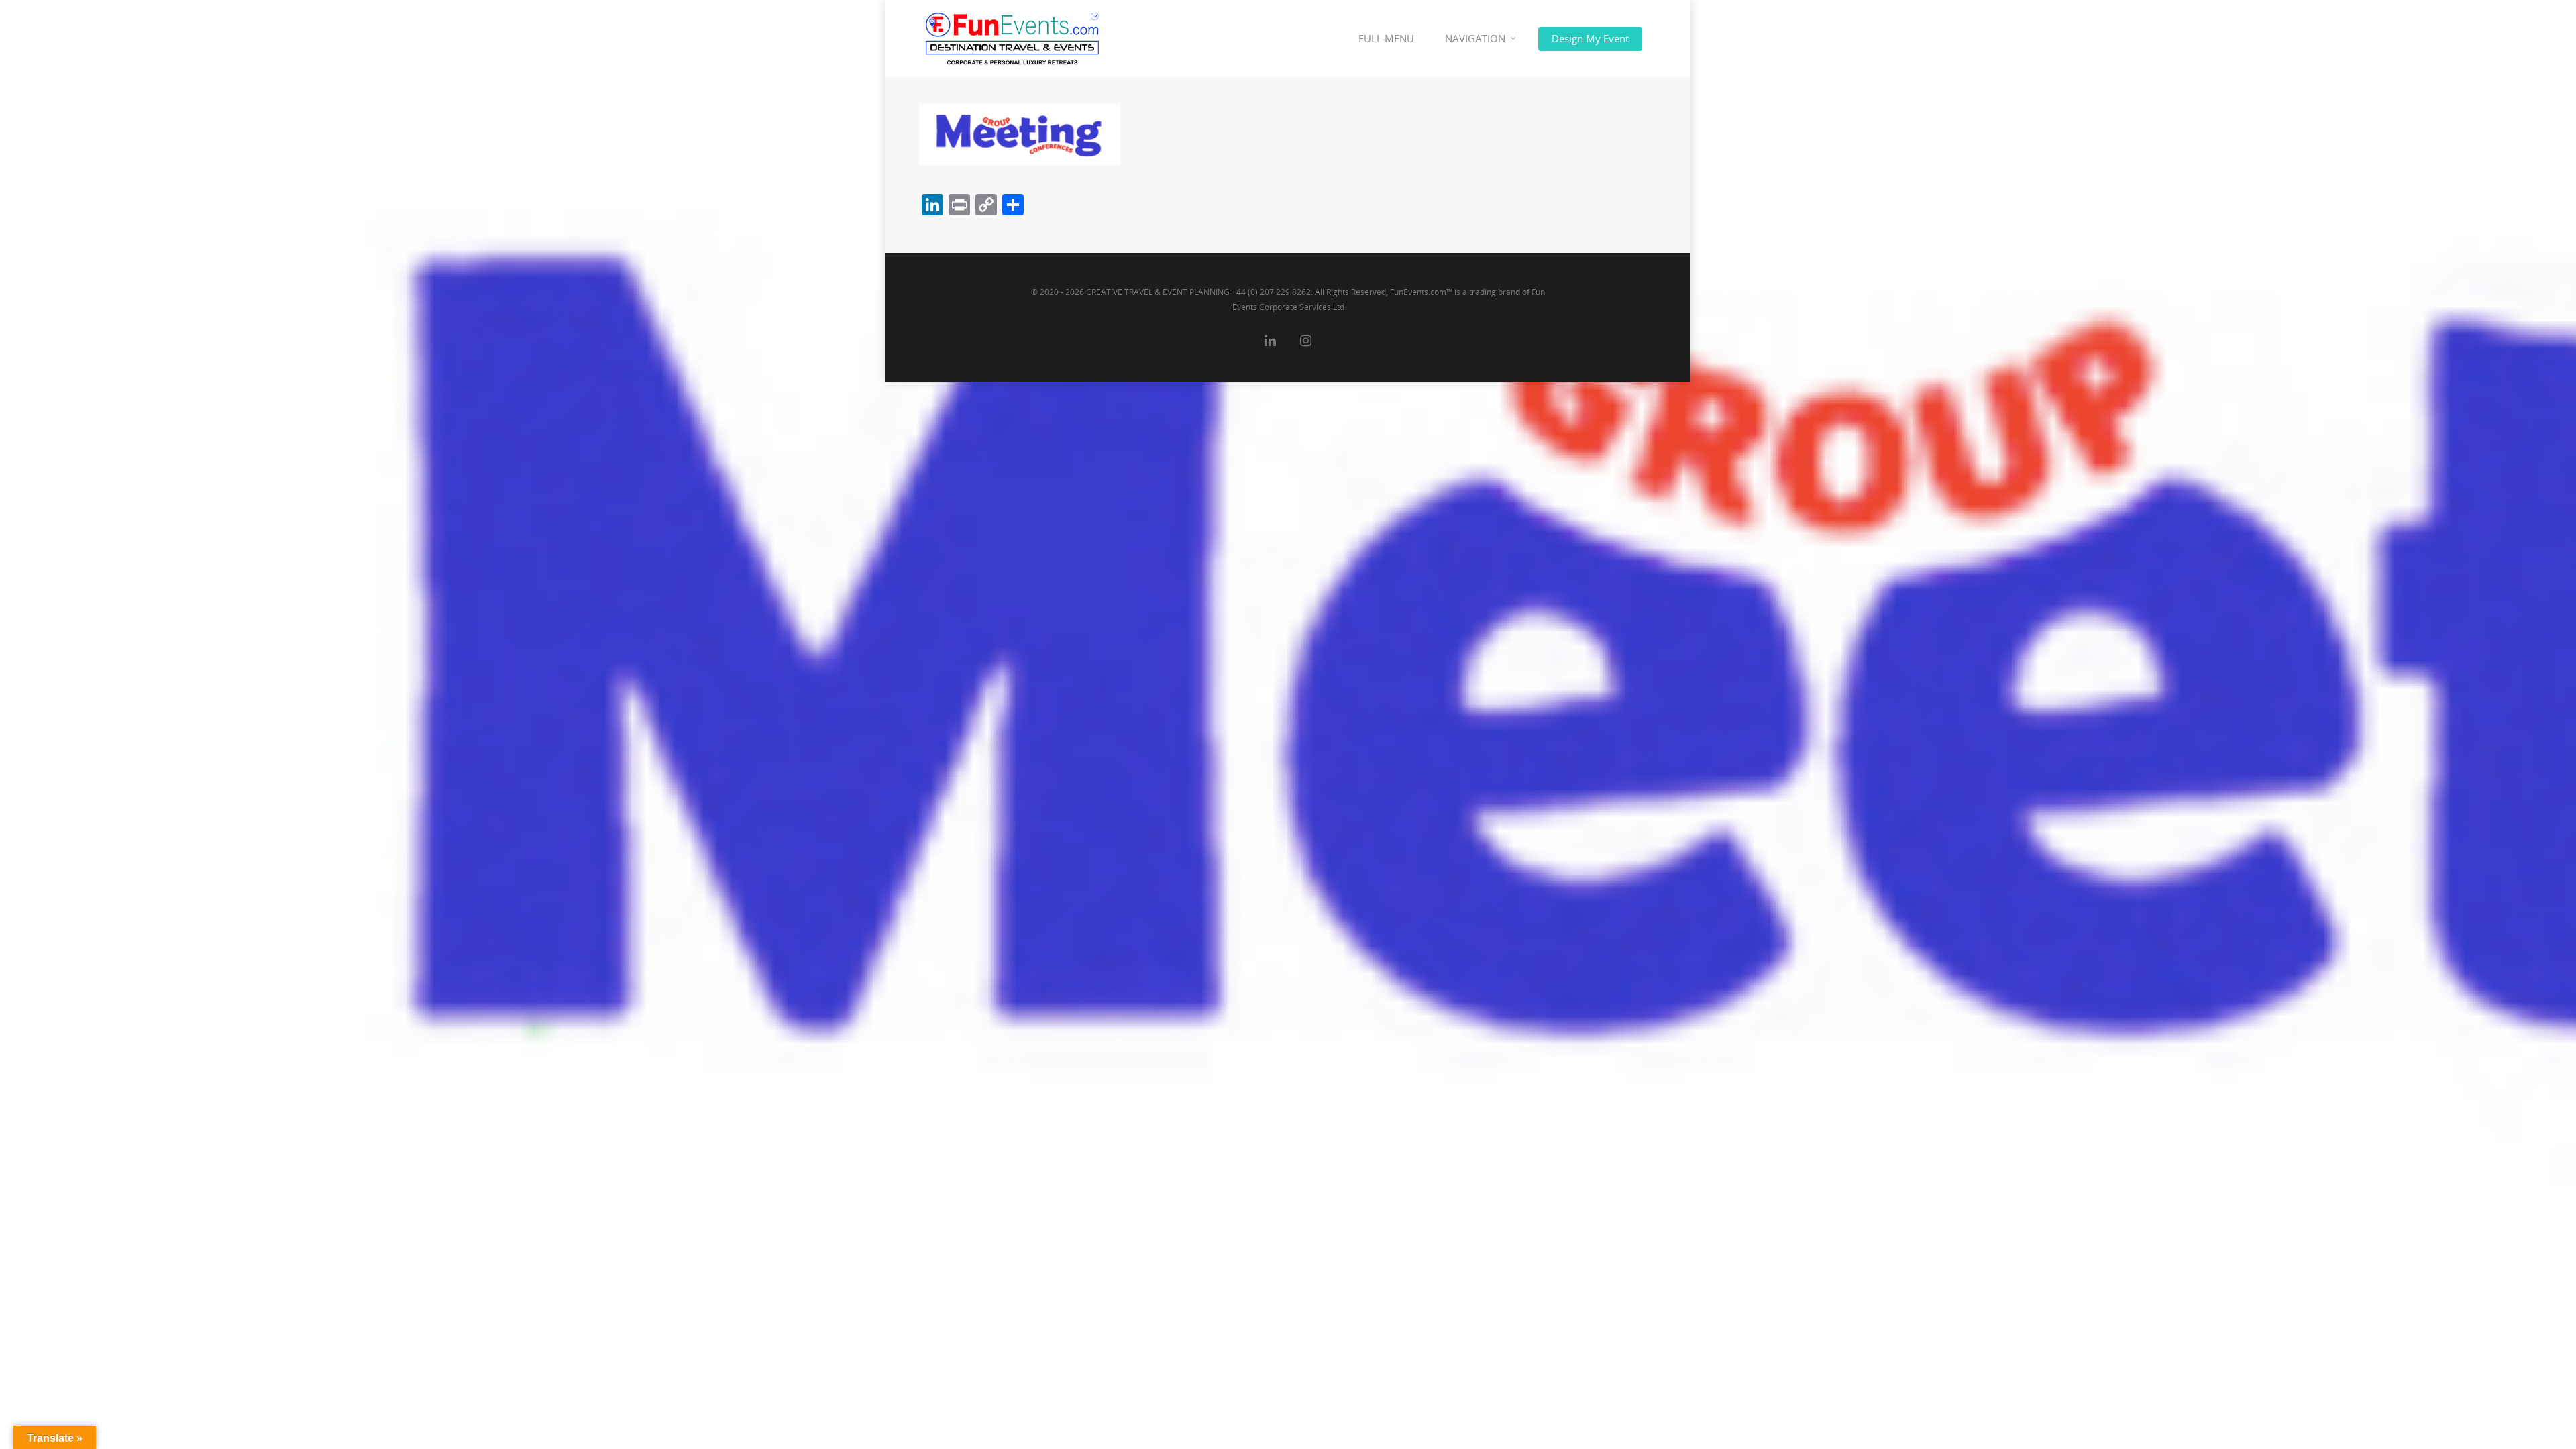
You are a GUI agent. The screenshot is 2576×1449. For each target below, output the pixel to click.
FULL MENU (1386, 38)
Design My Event (1590, 38)
